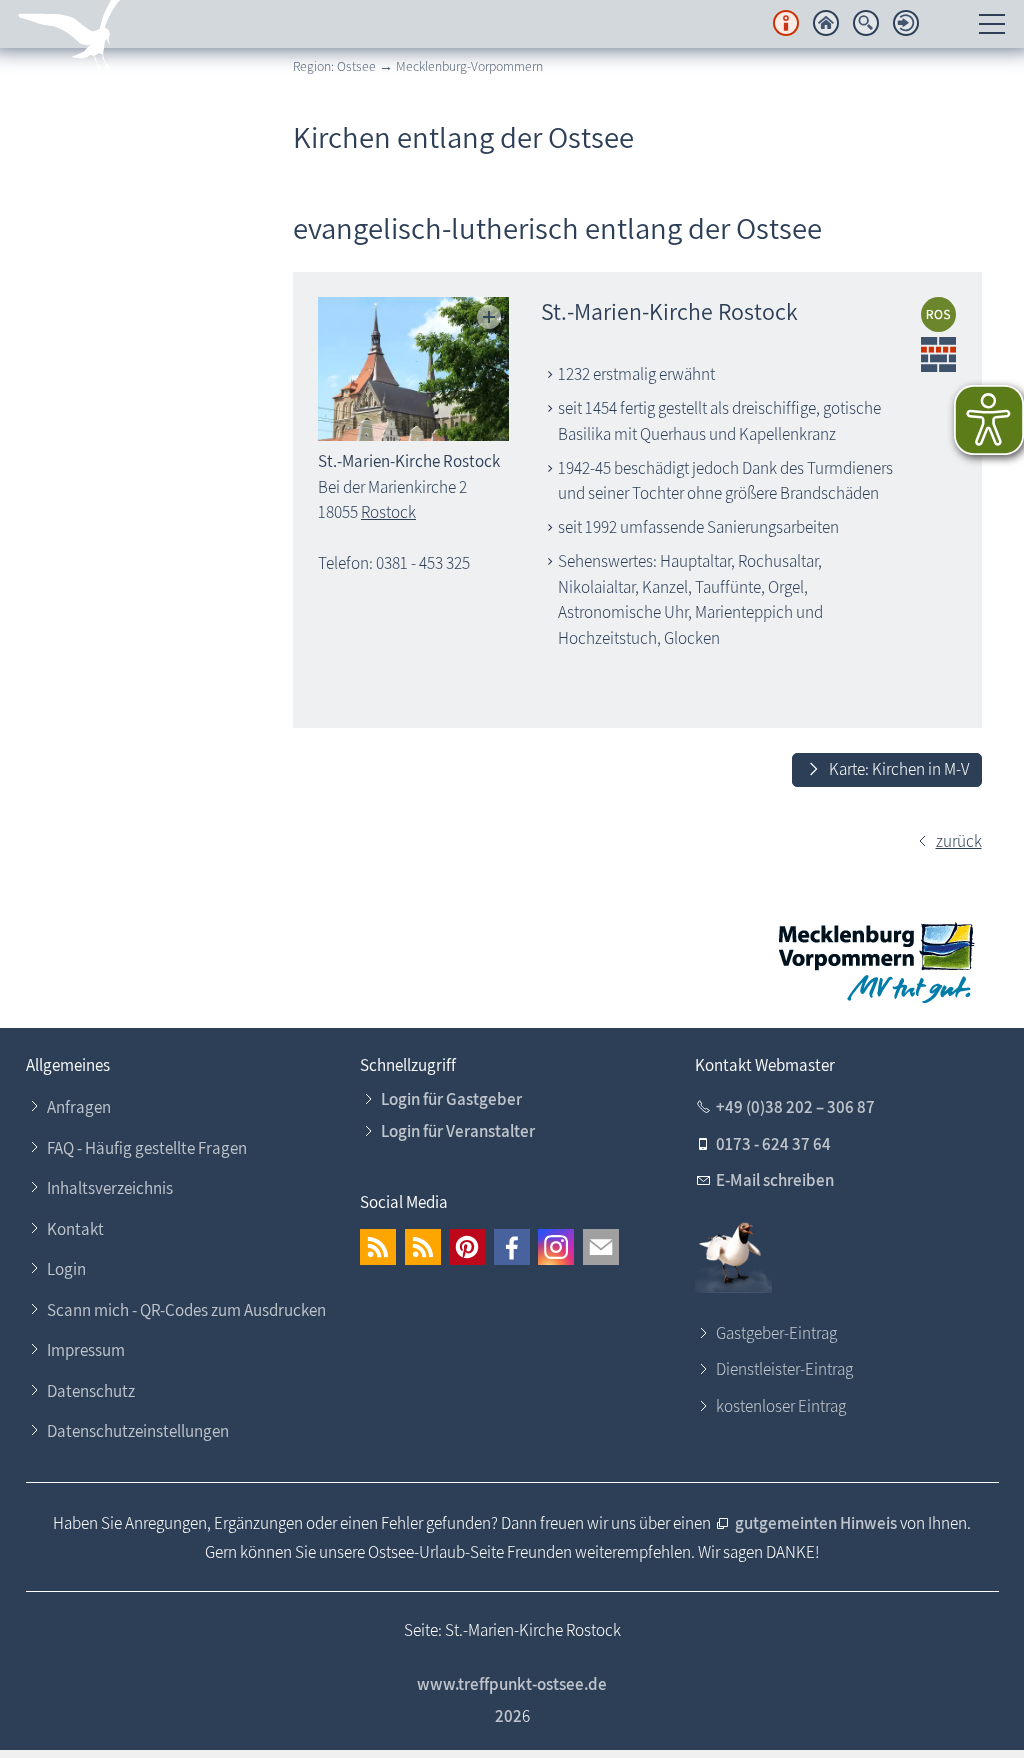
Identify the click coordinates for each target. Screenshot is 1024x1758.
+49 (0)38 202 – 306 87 (795, 1107)
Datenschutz (91, 1391)
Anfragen (79, 1107)
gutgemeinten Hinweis (817, 1523)
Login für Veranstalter (458, 1131)
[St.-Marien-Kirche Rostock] (413, 369)
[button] (378, 1247)
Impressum (86, 1350)
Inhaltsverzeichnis (110, 1188)
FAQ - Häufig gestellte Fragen (147, 1148)
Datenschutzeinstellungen (138, 1431)
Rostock (388, 512)
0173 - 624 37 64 (773, 1144)
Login (66, 1269)
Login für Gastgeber (451, 1099)
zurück (959, 841)
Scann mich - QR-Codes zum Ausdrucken (186, 1310)
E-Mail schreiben (775, 1180)
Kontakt (75, 1229)
